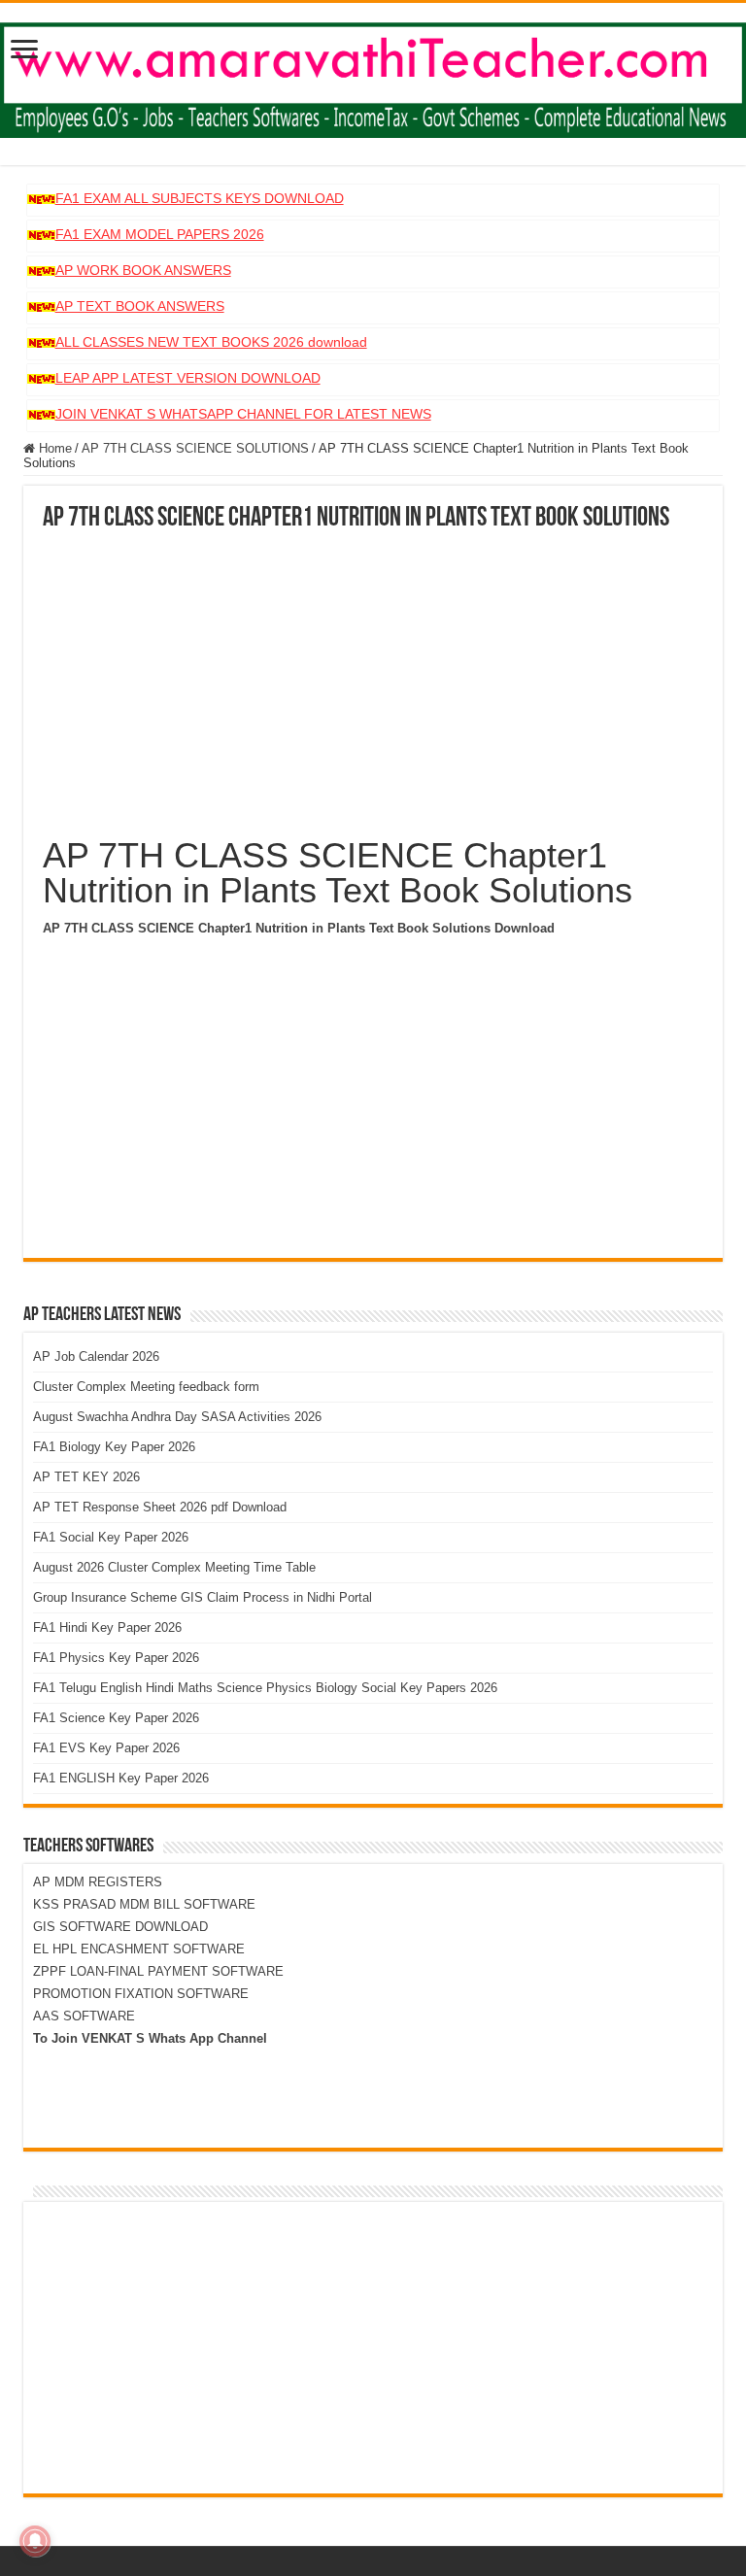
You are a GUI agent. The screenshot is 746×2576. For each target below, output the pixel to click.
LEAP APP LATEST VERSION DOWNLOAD (188, 378)
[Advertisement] (373, 678)
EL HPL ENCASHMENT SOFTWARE (139, 1949)
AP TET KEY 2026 (86, 1477)
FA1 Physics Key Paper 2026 (116, 1658)
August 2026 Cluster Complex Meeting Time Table (174, 1567)
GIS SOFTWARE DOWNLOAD (120, 1927)
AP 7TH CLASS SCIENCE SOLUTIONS (195, 448)
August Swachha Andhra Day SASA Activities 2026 (177, 1417)
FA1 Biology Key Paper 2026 (114, 1447)
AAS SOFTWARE (84, 2016)
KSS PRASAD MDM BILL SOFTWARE (144, 1904)
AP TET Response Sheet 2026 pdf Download (160, 1507)
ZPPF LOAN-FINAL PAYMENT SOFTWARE (158, 1971)
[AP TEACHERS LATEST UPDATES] (373, 77)
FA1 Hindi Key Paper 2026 (107, 1627)
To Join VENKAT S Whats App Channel (150, 2038)
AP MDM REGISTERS (98, 1882)
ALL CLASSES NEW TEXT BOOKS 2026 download (211, 342)
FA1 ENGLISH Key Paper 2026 (121, 1778)
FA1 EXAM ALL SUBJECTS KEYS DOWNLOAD (200, 198)
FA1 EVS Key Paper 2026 (106, 1748)
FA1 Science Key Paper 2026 (116, 1718)
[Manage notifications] (35, 2541)
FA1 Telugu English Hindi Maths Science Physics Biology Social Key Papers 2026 (265, 1688)
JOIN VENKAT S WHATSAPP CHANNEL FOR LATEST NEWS (243, 414)
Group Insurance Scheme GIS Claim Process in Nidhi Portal (203, 1597)
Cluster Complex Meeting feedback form (146, 1387)
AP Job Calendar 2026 (96, 1356)
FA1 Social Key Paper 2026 (111, 1537)
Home (53, 448)
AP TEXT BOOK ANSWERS (140, 306)
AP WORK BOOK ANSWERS (143, 270)
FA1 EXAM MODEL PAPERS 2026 (160, 234)
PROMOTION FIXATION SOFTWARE (141, 1994)
